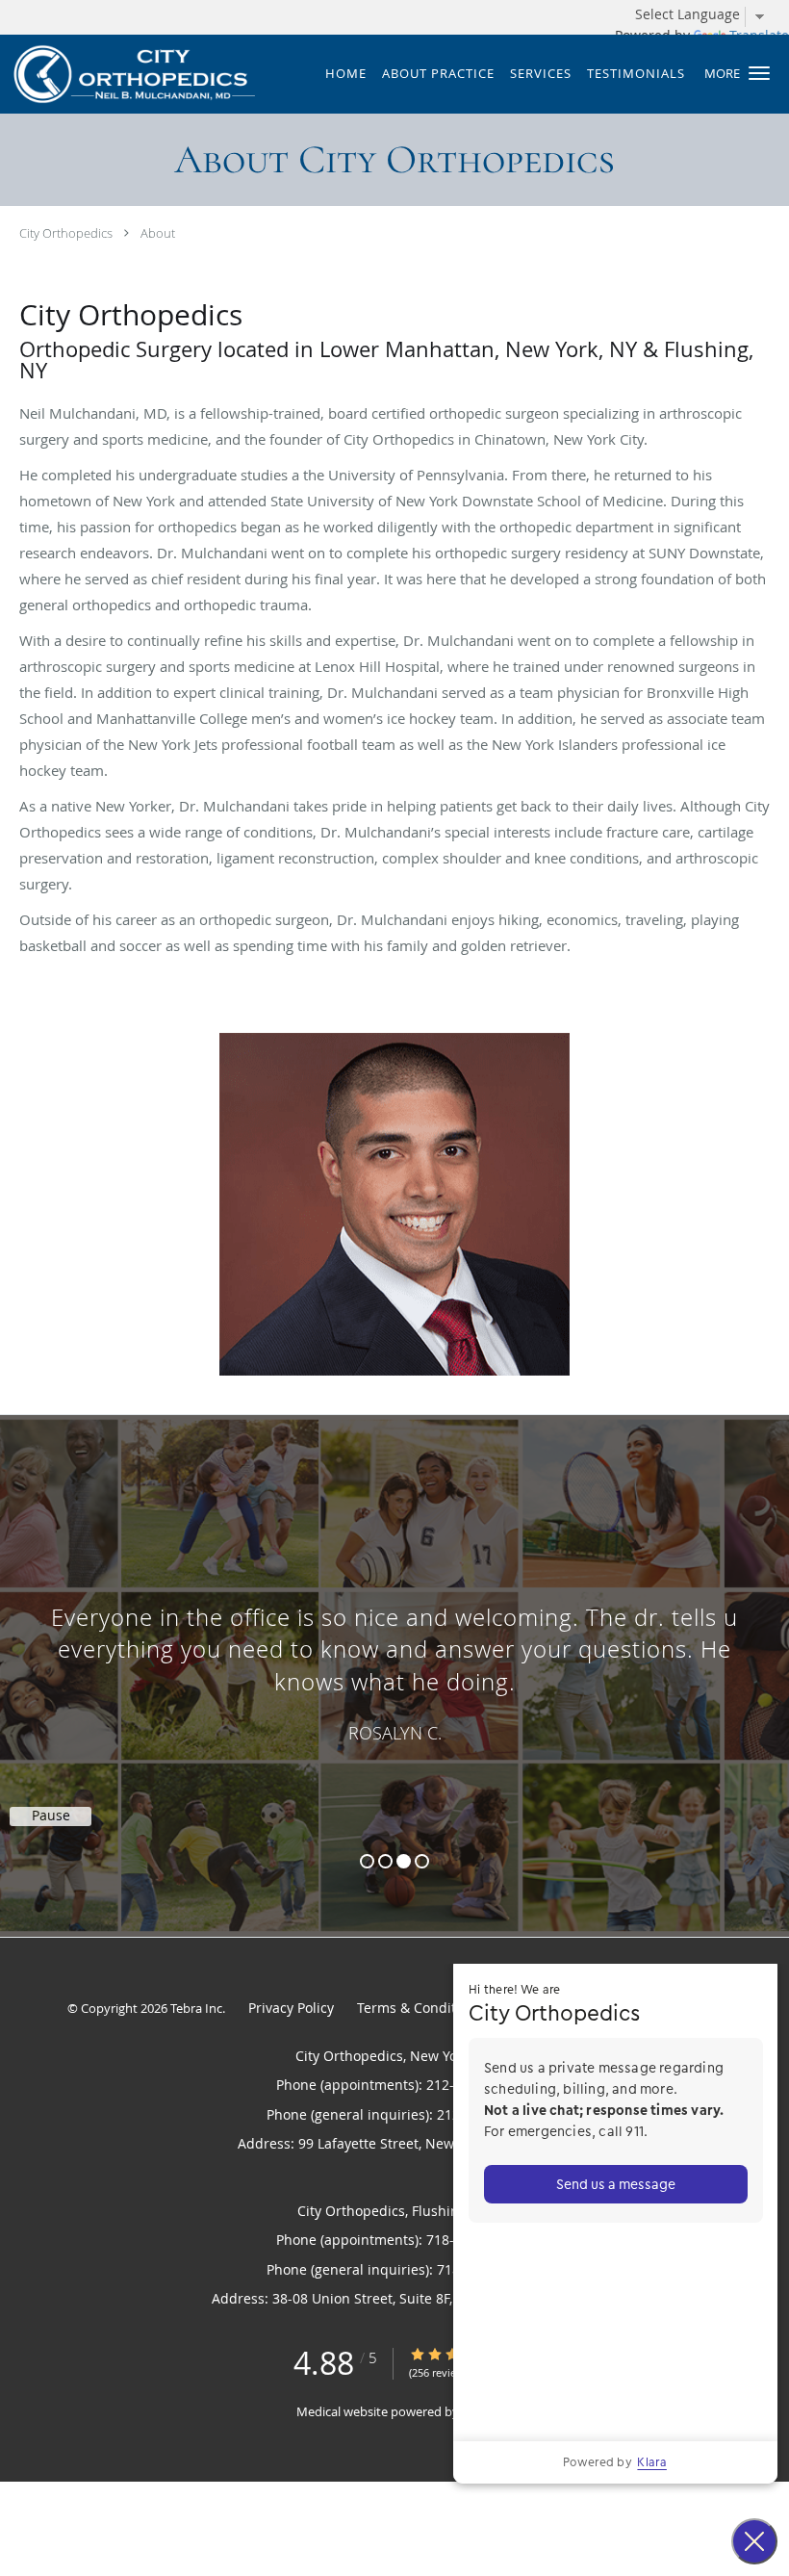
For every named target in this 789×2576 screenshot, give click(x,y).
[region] (394, 1657)
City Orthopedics (66, 233)
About (158, 233)
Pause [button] (51, 1816)
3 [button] (404, 1861)
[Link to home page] (127, 74)
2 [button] (385, 1861)
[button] (759, 73)
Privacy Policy (291, 2008)
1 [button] (367, 1861)
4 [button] (422, 1861)
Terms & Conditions (420, 2008)
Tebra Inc (196, 2008)
